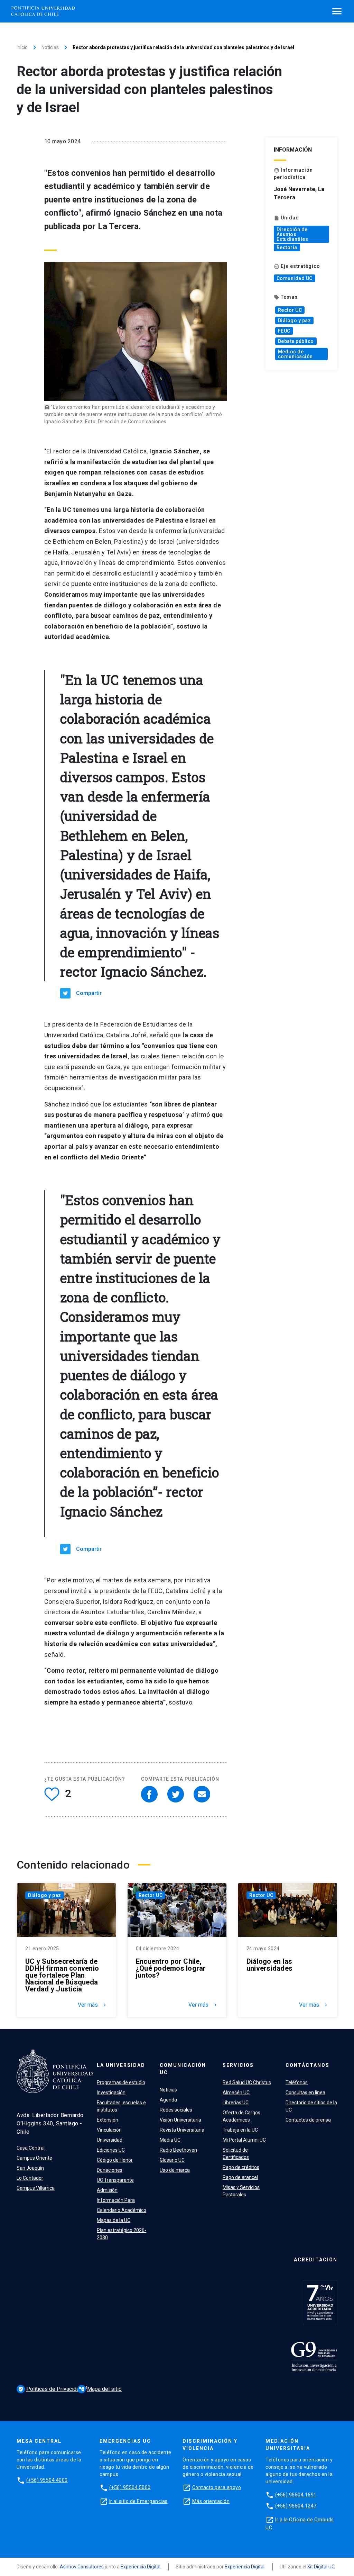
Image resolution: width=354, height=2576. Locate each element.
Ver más (93, 2005)
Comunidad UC (295, 278)
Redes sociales (176, 2110)
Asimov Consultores (82, 2567)
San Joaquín (30, 2168)
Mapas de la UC (114, 2220)
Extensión (108, 2120)
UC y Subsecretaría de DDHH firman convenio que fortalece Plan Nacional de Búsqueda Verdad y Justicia (62, 1975)
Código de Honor (115, 2160)
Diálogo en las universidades (269, 1965)
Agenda (168, 2100)
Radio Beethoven (178, 2150)
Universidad (110, 2140)
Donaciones (110, 2170)
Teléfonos (297, 2082)
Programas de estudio (121, 2082)
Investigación (111, 2093)
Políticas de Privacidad (51, 2389)
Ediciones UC (111, 2150)
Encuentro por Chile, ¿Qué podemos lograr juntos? (171, 1968)
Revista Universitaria (182, 2130)
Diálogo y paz (295, 320)
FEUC (284, 331)
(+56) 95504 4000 (47, 2480)
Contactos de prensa (308, 2120)
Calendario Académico (122, 2210)
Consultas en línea (305, 2093)
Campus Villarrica (36, 2188)
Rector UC (290, 310)
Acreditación (316, 2260)
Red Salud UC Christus (247, 2082)
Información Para (116, 2200)
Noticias (50, 47)
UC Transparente (115, 2180)
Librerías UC (236, 2103)
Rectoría (287, 247)
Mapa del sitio (100, 2389)
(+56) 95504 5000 (130, 2487)
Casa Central (31, 2148)
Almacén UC (236, 2093)
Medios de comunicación (295, 354)
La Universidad (121, 2065)
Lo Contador (30, 2178)
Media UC (170, 2140)
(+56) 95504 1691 (296, 2495)
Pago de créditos (241, 2167)
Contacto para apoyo (217, 2487)
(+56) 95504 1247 (296, 2506)
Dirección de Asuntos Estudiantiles (292, 234)
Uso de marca (175, 2170)
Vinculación (109, 2130)
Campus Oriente (34, 2158)
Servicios (238, 2065)
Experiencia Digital (141, 2567)
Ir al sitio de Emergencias (138, 2501)
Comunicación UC (183, 2069)
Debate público (296, 341)
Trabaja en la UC (240, 2130)
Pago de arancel (240, 2177)
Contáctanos (308, 2065)
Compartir (89, 993)
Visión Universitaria (180, 2120)
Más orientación (211, 2501)
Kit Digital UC (321, 2567)
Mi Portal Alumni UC (244, 2140)
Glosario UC (172, 2160)
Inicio (22, 47)
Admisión (107, 2190)
